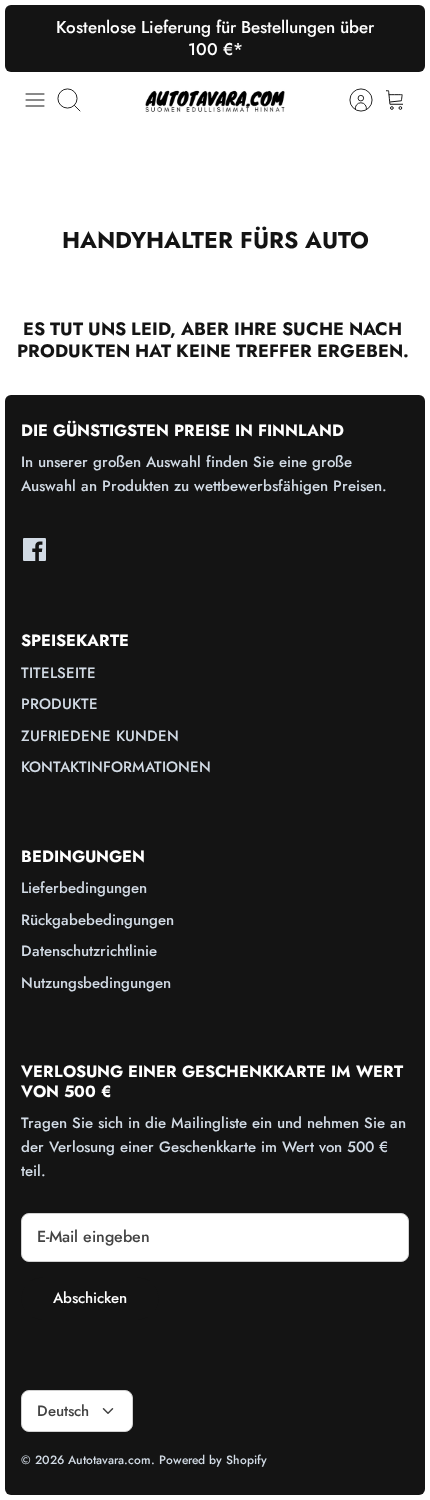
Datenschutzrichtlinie (89, 951)
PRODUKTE (59, 704)
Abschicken (90, 1298)
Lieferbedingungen (84, 888)
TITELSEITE (58, 673)
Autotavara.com (109, 1460)
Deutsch (63, 1411)
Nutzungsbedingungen (96, 983)
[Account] (351, 100)
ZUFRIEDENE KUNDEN (100, 736)
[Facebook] (34, 549)
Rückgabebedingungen (97, 920)
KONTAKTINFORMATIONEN (116, 767)
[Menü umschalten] (35, 100)
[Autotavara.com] (215, 100)
